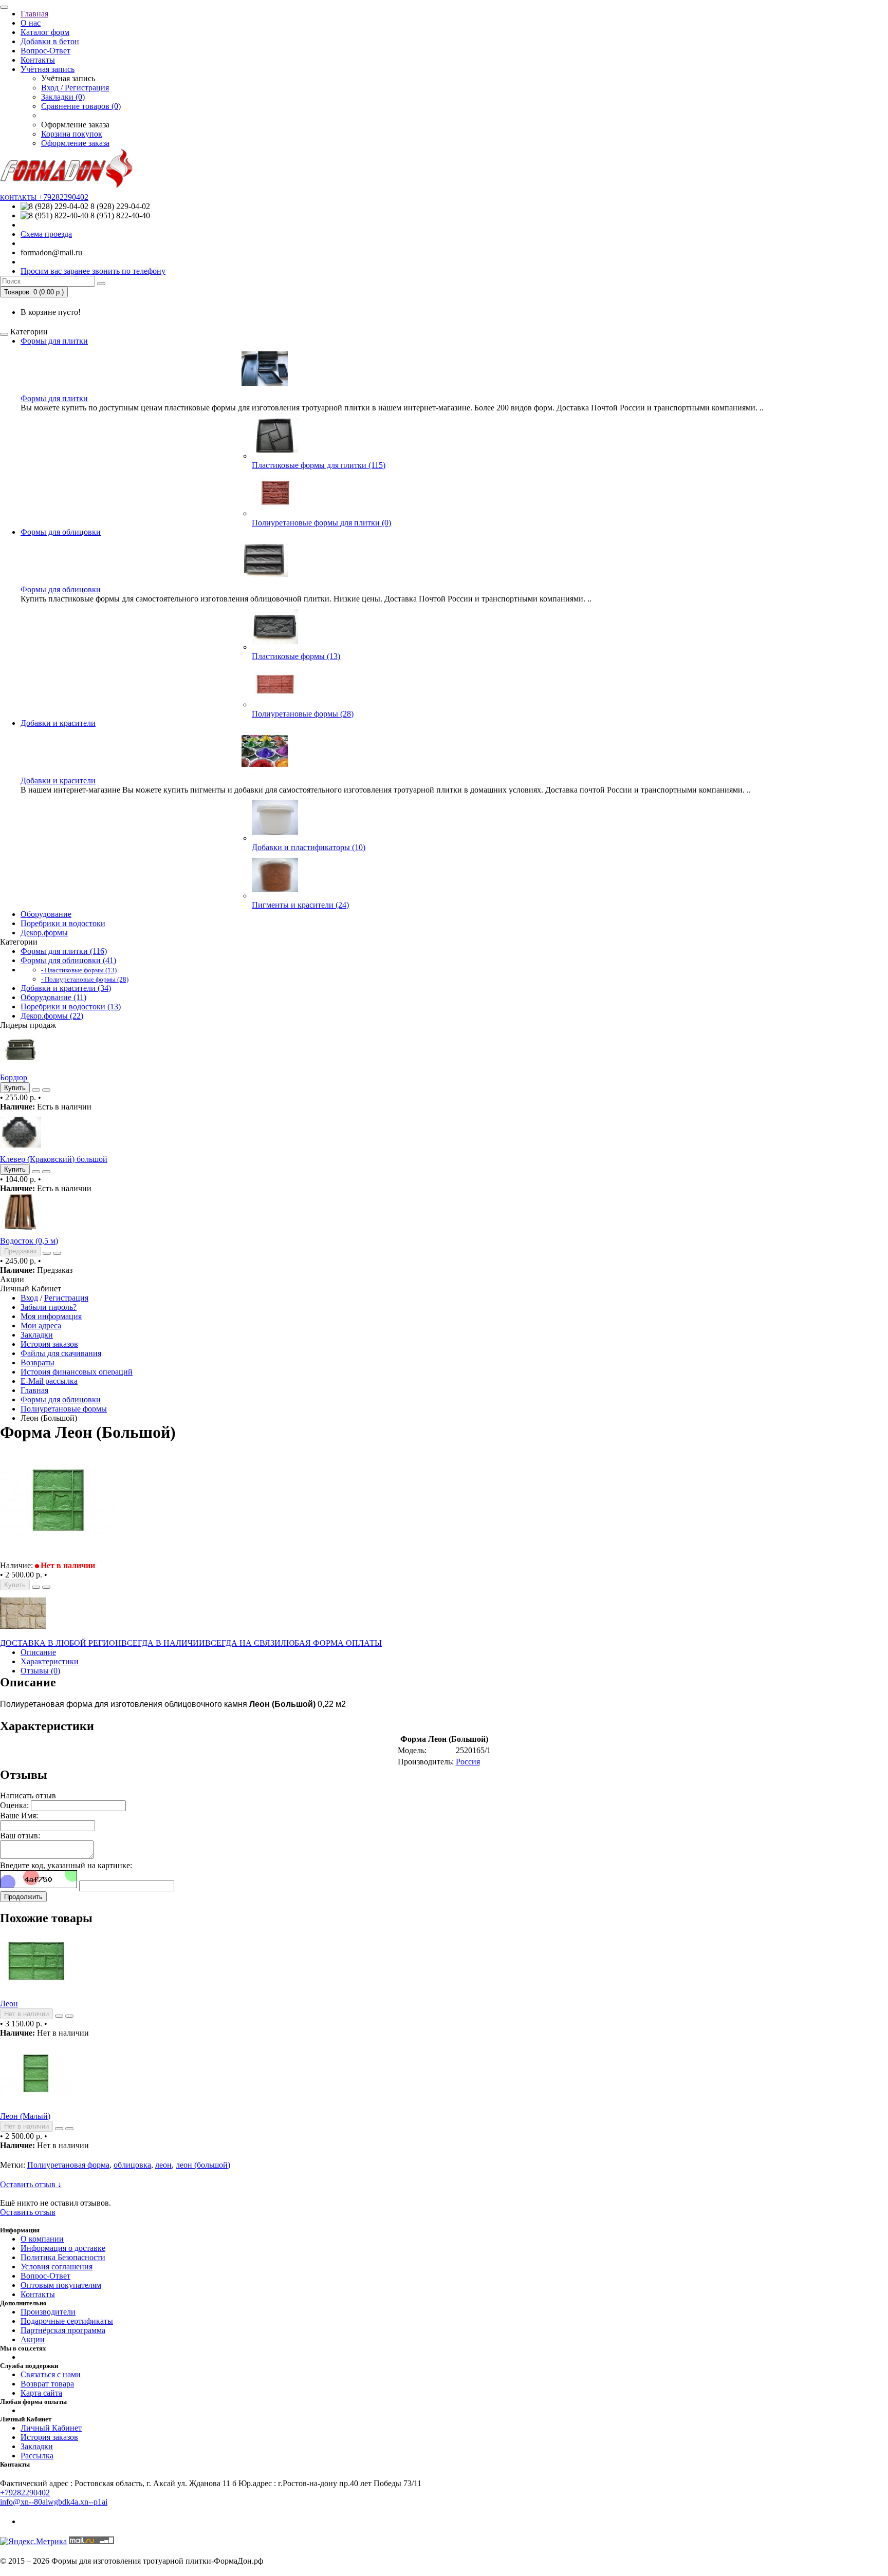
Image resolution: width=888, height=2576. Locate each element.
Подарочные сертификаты (67, 2321)
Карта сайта (41, 2393)
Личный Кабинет (51, 2428)
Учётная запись (48, 69)
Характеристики (50, 1661)
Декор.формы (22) (52, 1016)
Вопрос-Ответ (45, 51)
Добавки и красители (58, 723)
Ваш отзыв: (20, 1836)
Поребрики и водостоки (63, 923)
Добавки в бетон (50, 41)
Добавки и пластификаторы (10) (309, 847)
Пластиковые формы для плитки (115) (319, 465)
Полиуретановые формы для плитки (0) (321, 523)
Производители (48, 2312)
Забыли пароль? (49, 1307)
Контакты (38, 60)
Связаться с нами (51, 2374)
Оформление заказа (75, 143)
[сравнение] (46, 1090)
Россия (468, 1762)
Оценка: (14, 1805)
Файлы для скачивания (61, 1353)
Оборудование (46, 914)
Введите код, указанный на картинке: (66, 1865)
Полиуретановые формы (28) (303, 714)
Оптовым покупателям (61, 2285)
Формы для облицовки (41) (68, 960)
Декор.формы (44, 933)
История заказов (49, 1344)
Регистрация (66, 1298)
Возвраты (38, 1362)
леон (163, 2165)
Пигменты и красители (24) (300, 905)
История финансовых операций (77, 1372)
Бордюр (14, 1077)
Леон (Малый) (25, 2116)
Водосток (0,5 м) (29, 1241)
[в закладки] (36, 1090)
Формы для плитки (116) (64, 951)
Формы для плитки (54, 341)
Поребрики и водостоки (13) (71, 1007)
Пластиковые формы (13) (296, 656)
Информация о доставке (63, 2248)
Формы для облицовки (61, 532)
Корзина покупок (72, 134)
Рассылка (37, 2456)
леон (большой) (203, 2165)
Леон (9, 2004)
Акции (33, 2339)
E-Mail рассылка (49, 1381)
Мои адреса (41, 1325)
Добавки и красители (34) (66, 988)
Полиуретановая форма (68, 2165)
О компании (42, 2239)
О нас (31, 23)
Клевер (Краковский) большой (54, 1159)
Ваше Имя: (19, 1816)
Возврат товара (47, 2384)
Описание (38, 1652)
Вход (29, 1298)
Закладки (37, 1335)
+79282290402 (25, 2493)
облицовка (132, 2165)
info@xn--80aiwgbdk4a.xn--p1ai (54, 2502)
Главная (34, 14)
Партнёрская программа (63, 2330)
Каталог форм (45, 32)
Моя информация (51, 1316)
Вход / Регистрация (75, 88)
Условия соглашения (57, 2267)
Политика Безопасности (63, 2257)
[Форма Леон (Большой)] (59, 1556)
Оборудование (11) (53, 997)
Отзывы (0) (40, 1671)
